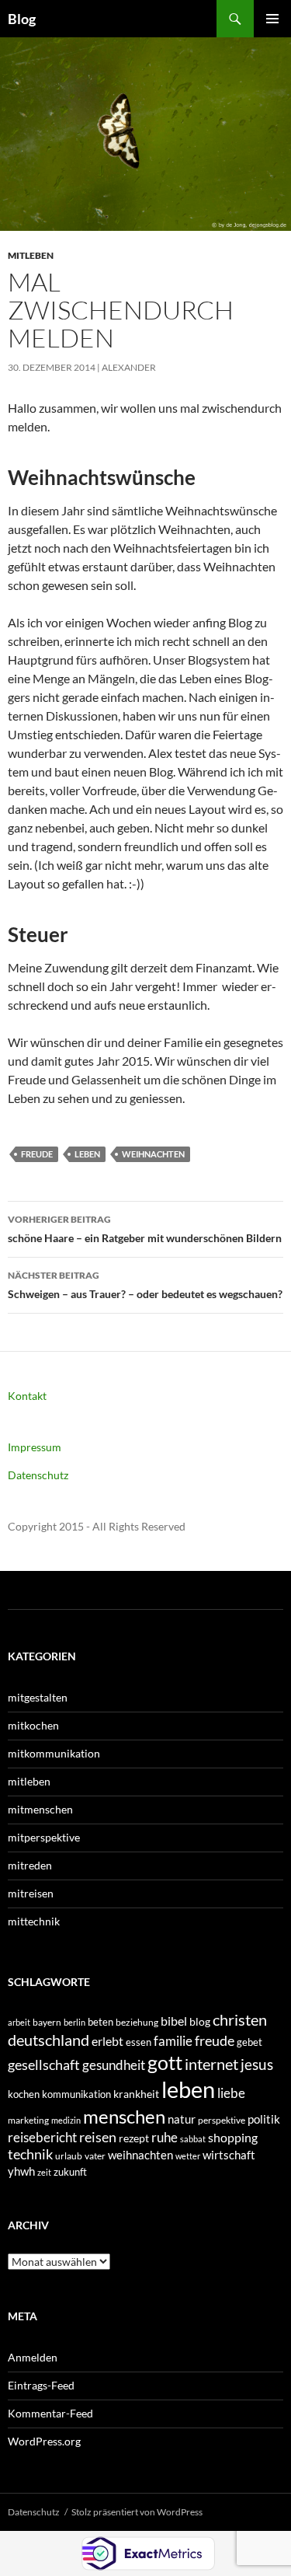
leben (87, 1154)
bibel (174, 2021)
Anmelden (33, 2357)
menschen (124, 2116)
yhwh (21, 2171)
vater (95, 2156)
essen (139, 2042)
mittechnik (34, 1921)
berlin (74, 2022)
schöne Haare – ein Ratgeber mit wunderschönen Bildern (145, 1229)
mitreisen (31, 1893)
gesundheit (114, 2065)
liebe (231, 2093)
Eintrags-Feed (41, 2385)
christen (240, 2019)
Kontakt (27, 1396)
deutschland (48, 2040)
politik (264, 2119)
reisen (98, 2137)
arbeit (19, 2022)
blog (200, 2021)
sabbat (193, 2139)
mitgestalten (38, 1697)
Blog (22, 19)
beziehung (137, 2022)
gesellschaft (44, 2065)
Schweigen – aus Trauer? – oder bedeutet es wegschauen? (145, 1285)
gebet (249, 2042)
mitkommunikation (54, 1753)
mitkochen (33, 1725)
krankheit (136, 2094)
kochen (24, 2094)
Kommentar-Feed (50, 2413)
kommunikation (76, 2094)
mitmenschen (40, 1809)
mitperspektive (44, 1837)
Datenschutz (38, 1475)
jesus (257, 2064)
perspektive (222, 2120)
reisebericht (42, 2137)
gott (165, 2063)
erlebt (107, 2041)
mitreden (30, 1865)
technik (30, 2154)
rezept (134, 2138)
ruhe (165, 2138)
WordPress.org (44, 2441)
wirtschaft (229, 2155)
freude (37, 1154)
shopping (233, 2138)
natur (182, 2119)
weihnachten (153, 1154)
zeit (44, 2172)
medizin (66, 2120)
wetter (188, 2156)
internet (211, 2064)
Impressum (35, 1447)
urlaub (69, 2156)
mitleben (31, 255)
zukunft (70, 2172)
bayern (47, 2022)
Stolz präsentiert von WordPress (137, 2512)
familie (173, 2041)
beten (100, 2022)
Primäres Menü (272, 19)
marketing (28, 2120)
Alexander (129, 367)
